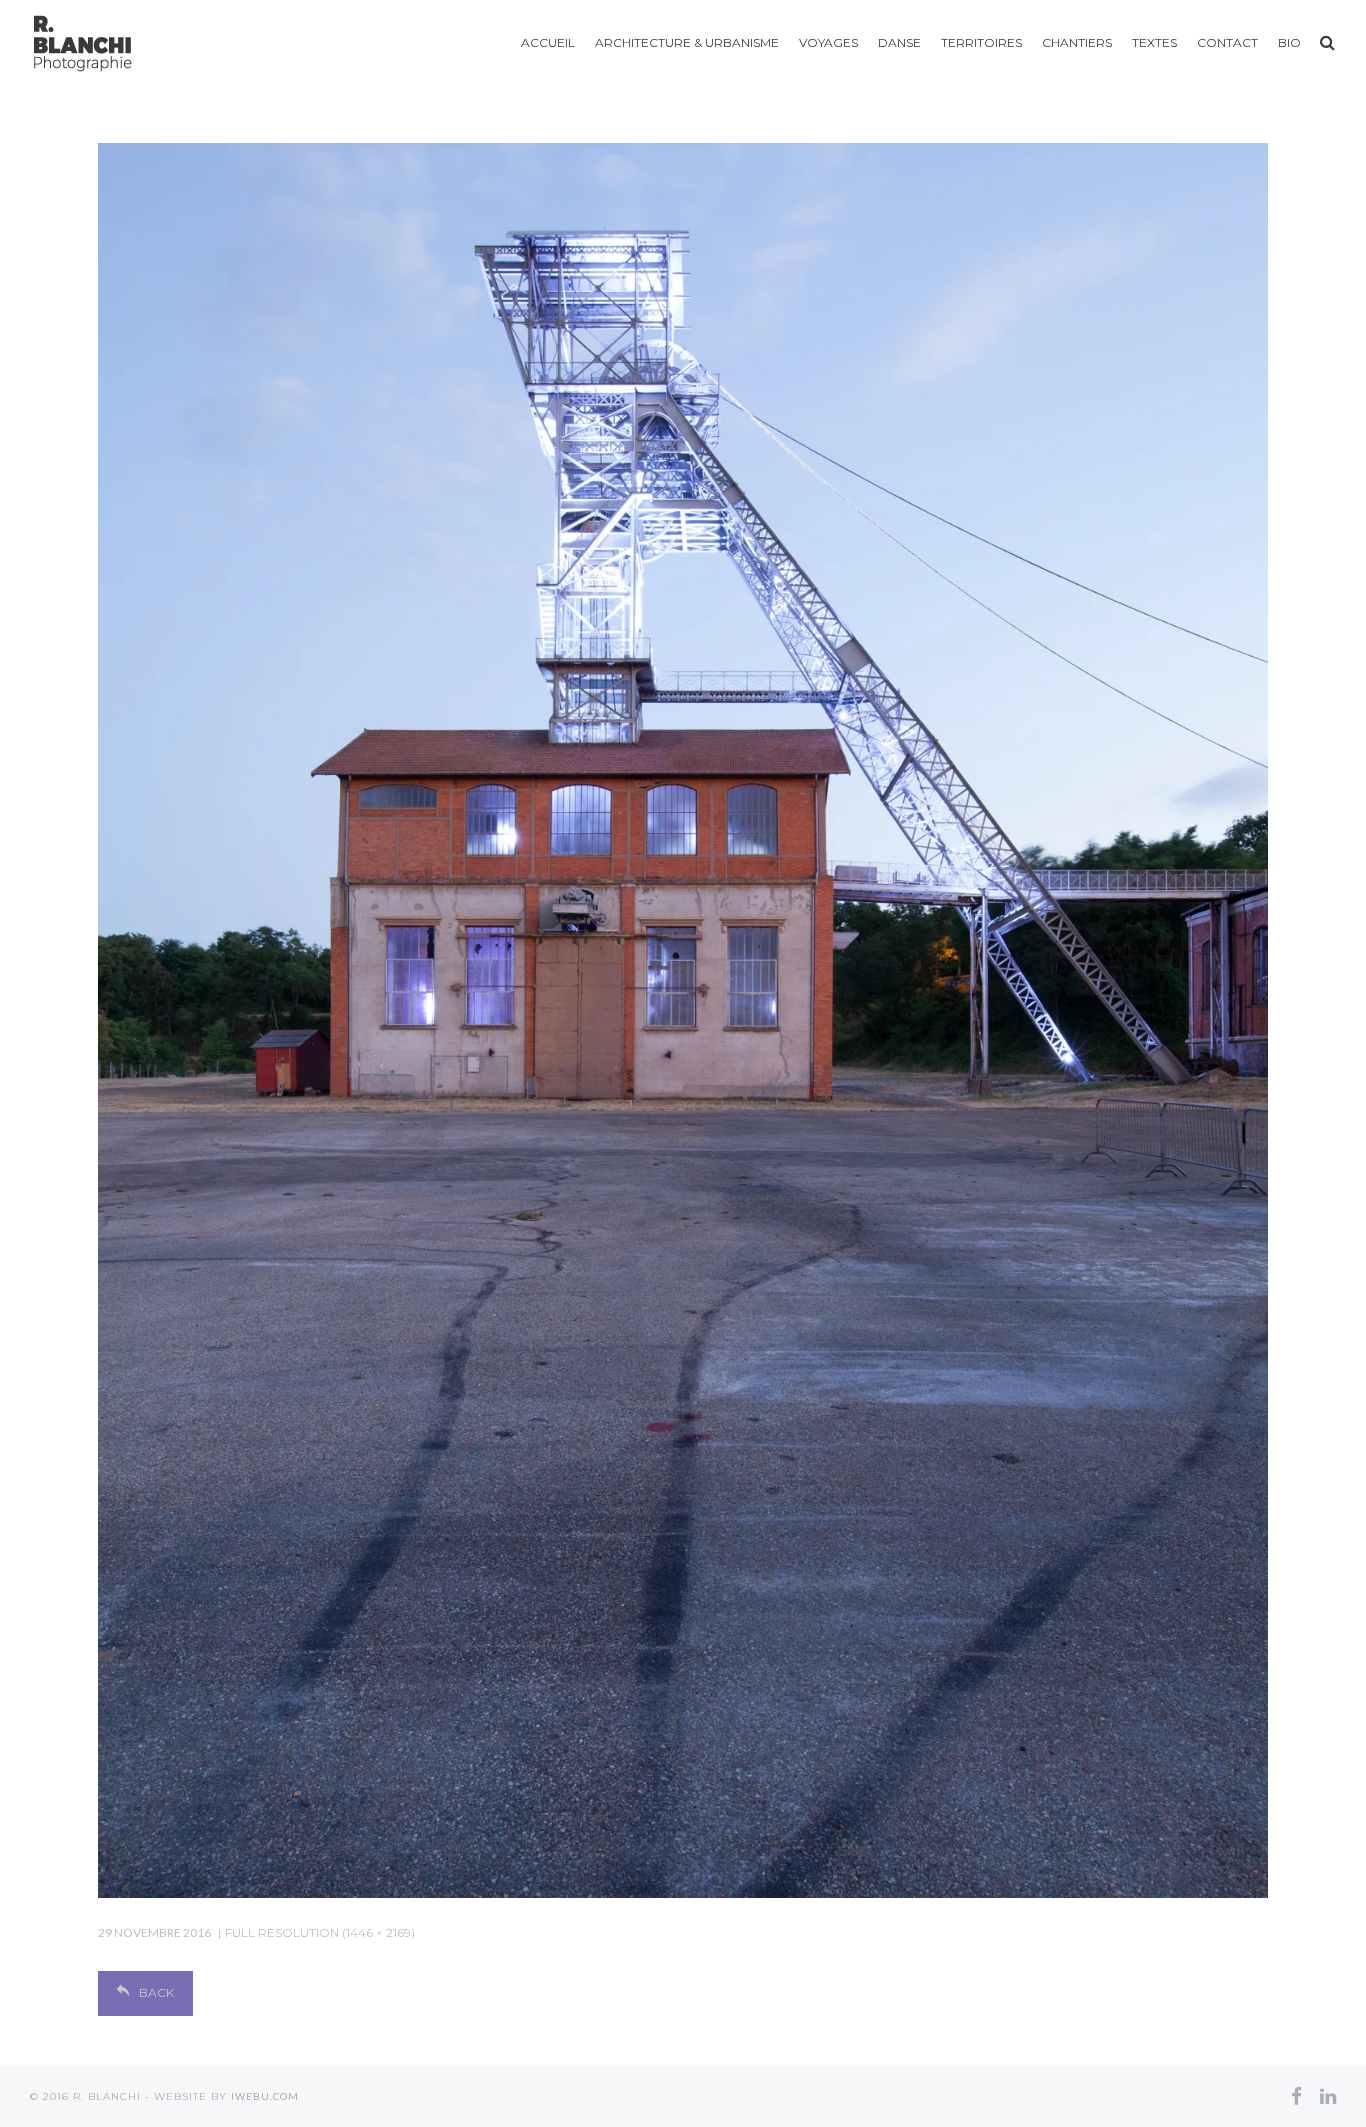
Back (156, 1992)
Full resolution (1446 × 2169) (320, 1932)
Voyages (828, 42)
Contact (1227, 42)
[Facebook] (1296, 2096)
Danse (899, 42)
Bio (1289, 42)
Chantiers (1077, 42)
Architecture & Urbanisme (687, 42)
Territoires (981, 42)
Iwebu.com (265, 2096)
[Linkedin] (1328, 2096)
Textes (1154, 42)
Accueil (548, 42)
